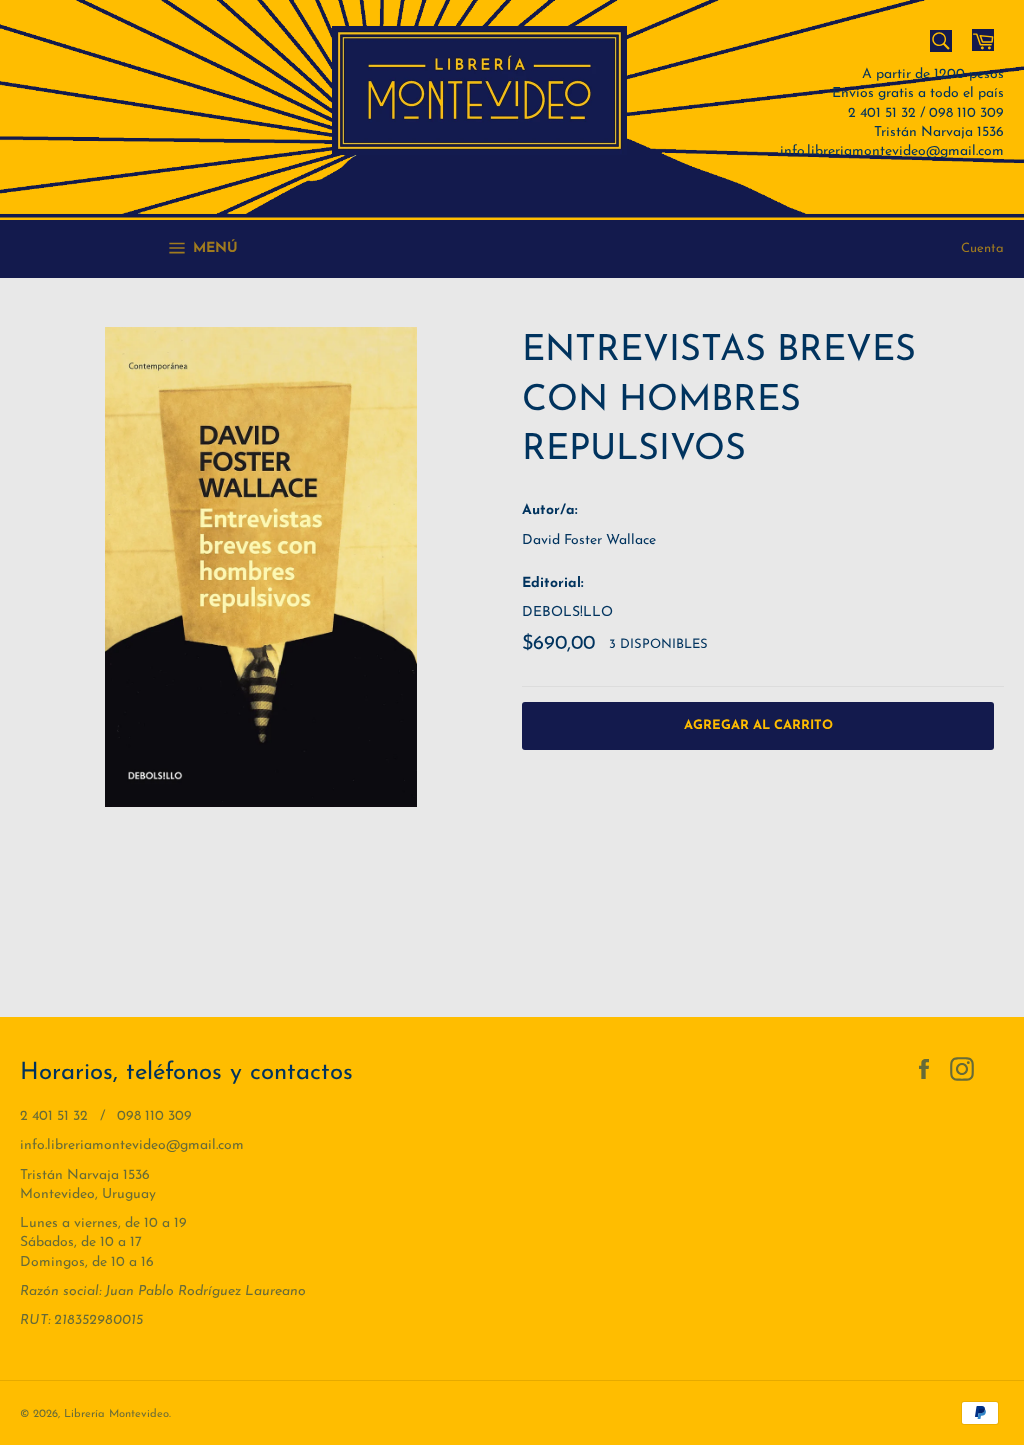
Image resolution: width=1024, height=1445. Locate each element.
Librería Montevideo (116, 1414)
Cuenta (982, 248)
